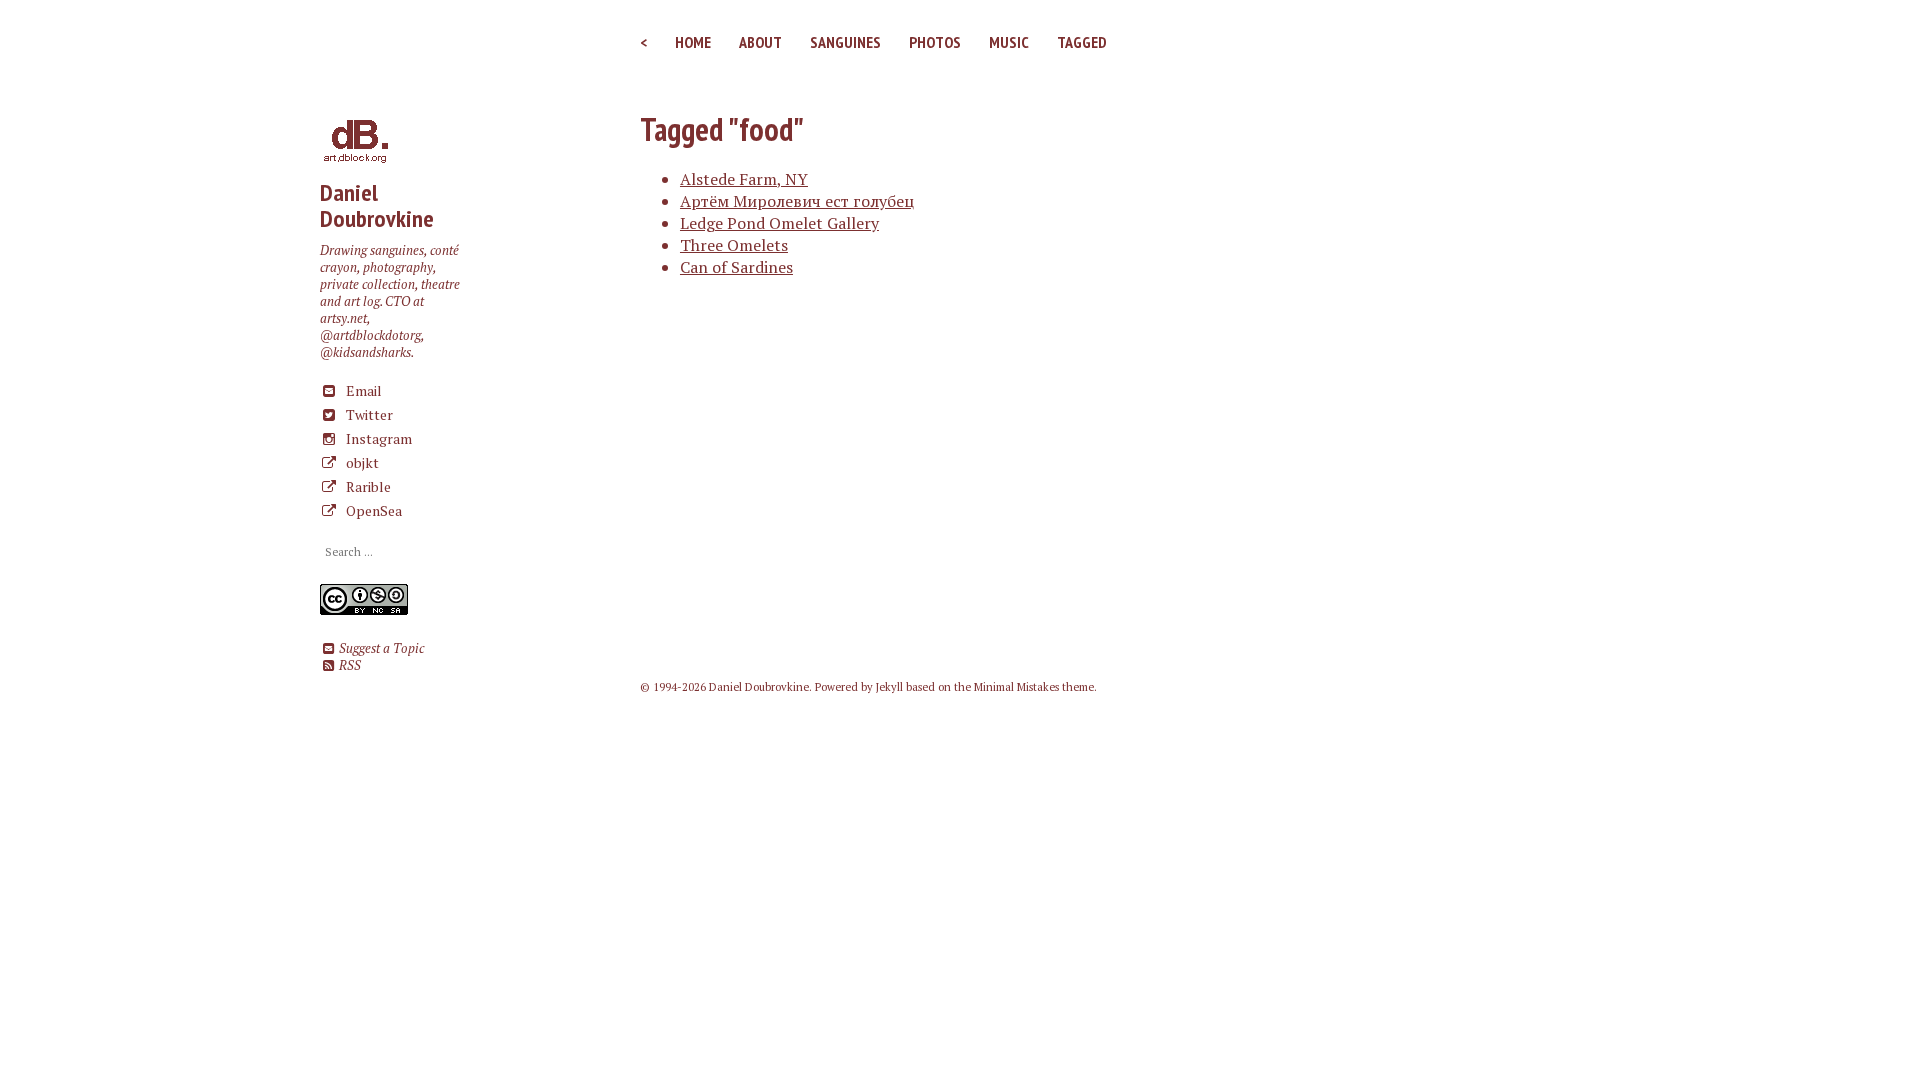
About (760, 42)
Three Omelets (734, 245)
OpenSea (372, 510)
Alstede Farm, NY (744, 179)
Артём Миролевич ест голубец (797, 201)
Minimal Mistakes (1016, 687)
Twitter (368, 414)
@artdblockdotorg (370, 335)
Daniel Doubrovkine (377, 205)
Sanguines (845, 42)
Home (693, 42)
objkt (361, 462)
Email (362, 390)
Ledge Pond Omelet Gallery (779, 223)
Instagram (377, 438)
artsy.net (343, 318)
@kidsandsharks (365, 352)
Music (1009, 42)
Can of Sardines (736, 267)
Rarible (367, 486)
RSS (348, 665)
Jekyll (889, 687)
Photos (935, 42)
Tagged (1082, 42)
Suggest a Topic (380, 648)
